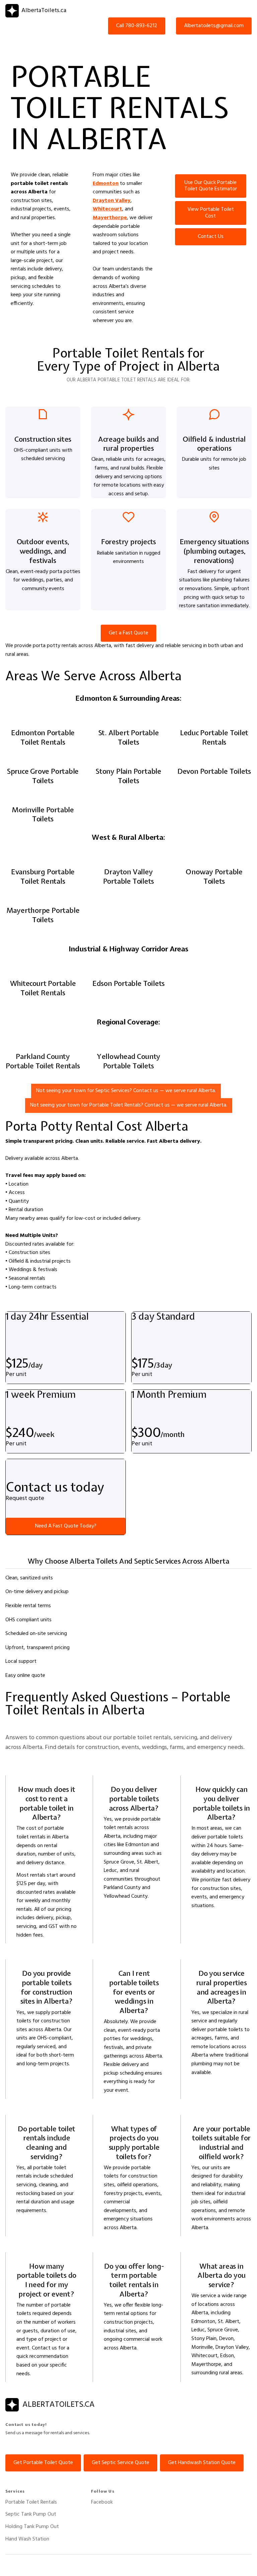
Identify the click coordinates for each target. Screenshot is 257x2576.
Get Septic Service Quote (120, 2463)
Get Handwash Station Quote (202, 2463)
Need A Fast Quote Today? (66, 1526)
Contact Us (211, 237)
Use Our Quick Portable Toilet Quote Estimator (211, 186)
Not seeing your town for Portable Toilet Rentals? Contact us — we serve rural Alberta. (129, 1105)
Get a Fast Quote (128, 633)
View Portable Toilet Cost (211, 213)
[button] (242, 43)
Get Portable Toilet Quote (43, 2463)
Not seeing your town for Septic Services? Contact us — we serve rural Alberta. (126, 1091)
